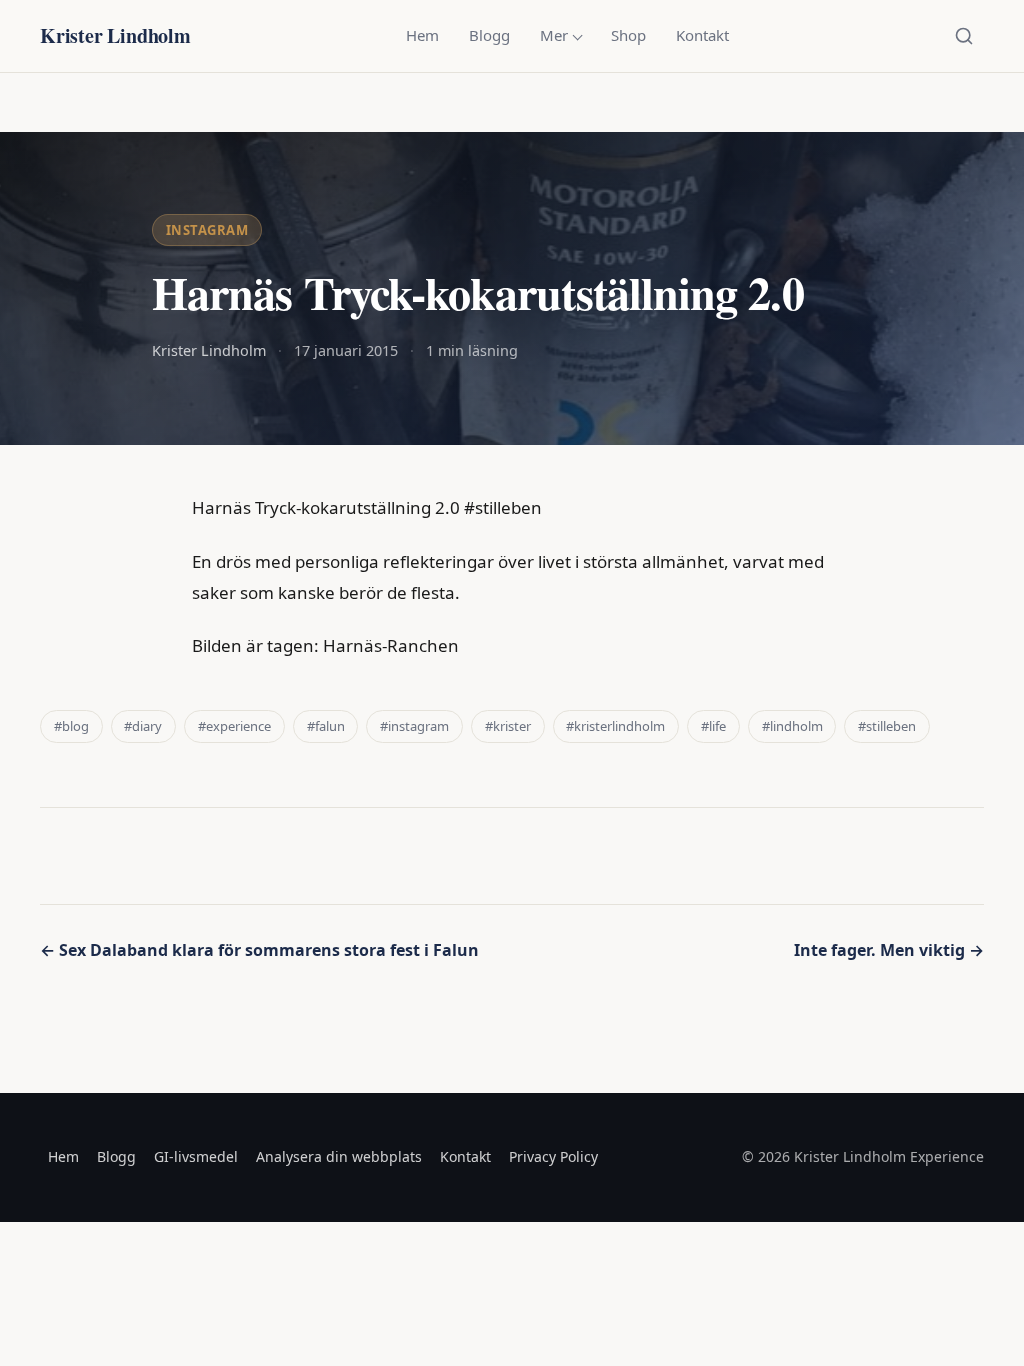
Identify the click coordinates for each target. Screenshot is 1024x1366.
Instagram (207, 230)
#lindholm (792, 726)
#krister (508, 726)
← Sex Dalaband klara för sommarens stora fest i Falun (259, 950)
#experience (234, 726)
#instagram (414, 726)
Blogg (489, 35)
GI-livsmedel (196, 1156)
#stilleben (887, 726)
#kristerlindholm (615, 726)
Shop (628, 35)
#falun (326, 726)
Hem (422, 35)
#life (713, 726)
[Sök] (964, 36)
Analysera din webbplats (339, 1156)
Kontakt (702, 35)
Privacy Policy (553, 1156)
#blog (71, 726)
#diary (143, 726)
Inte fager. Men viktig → (889, 950)
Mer (554, 35)
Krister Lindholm (115, 35)
